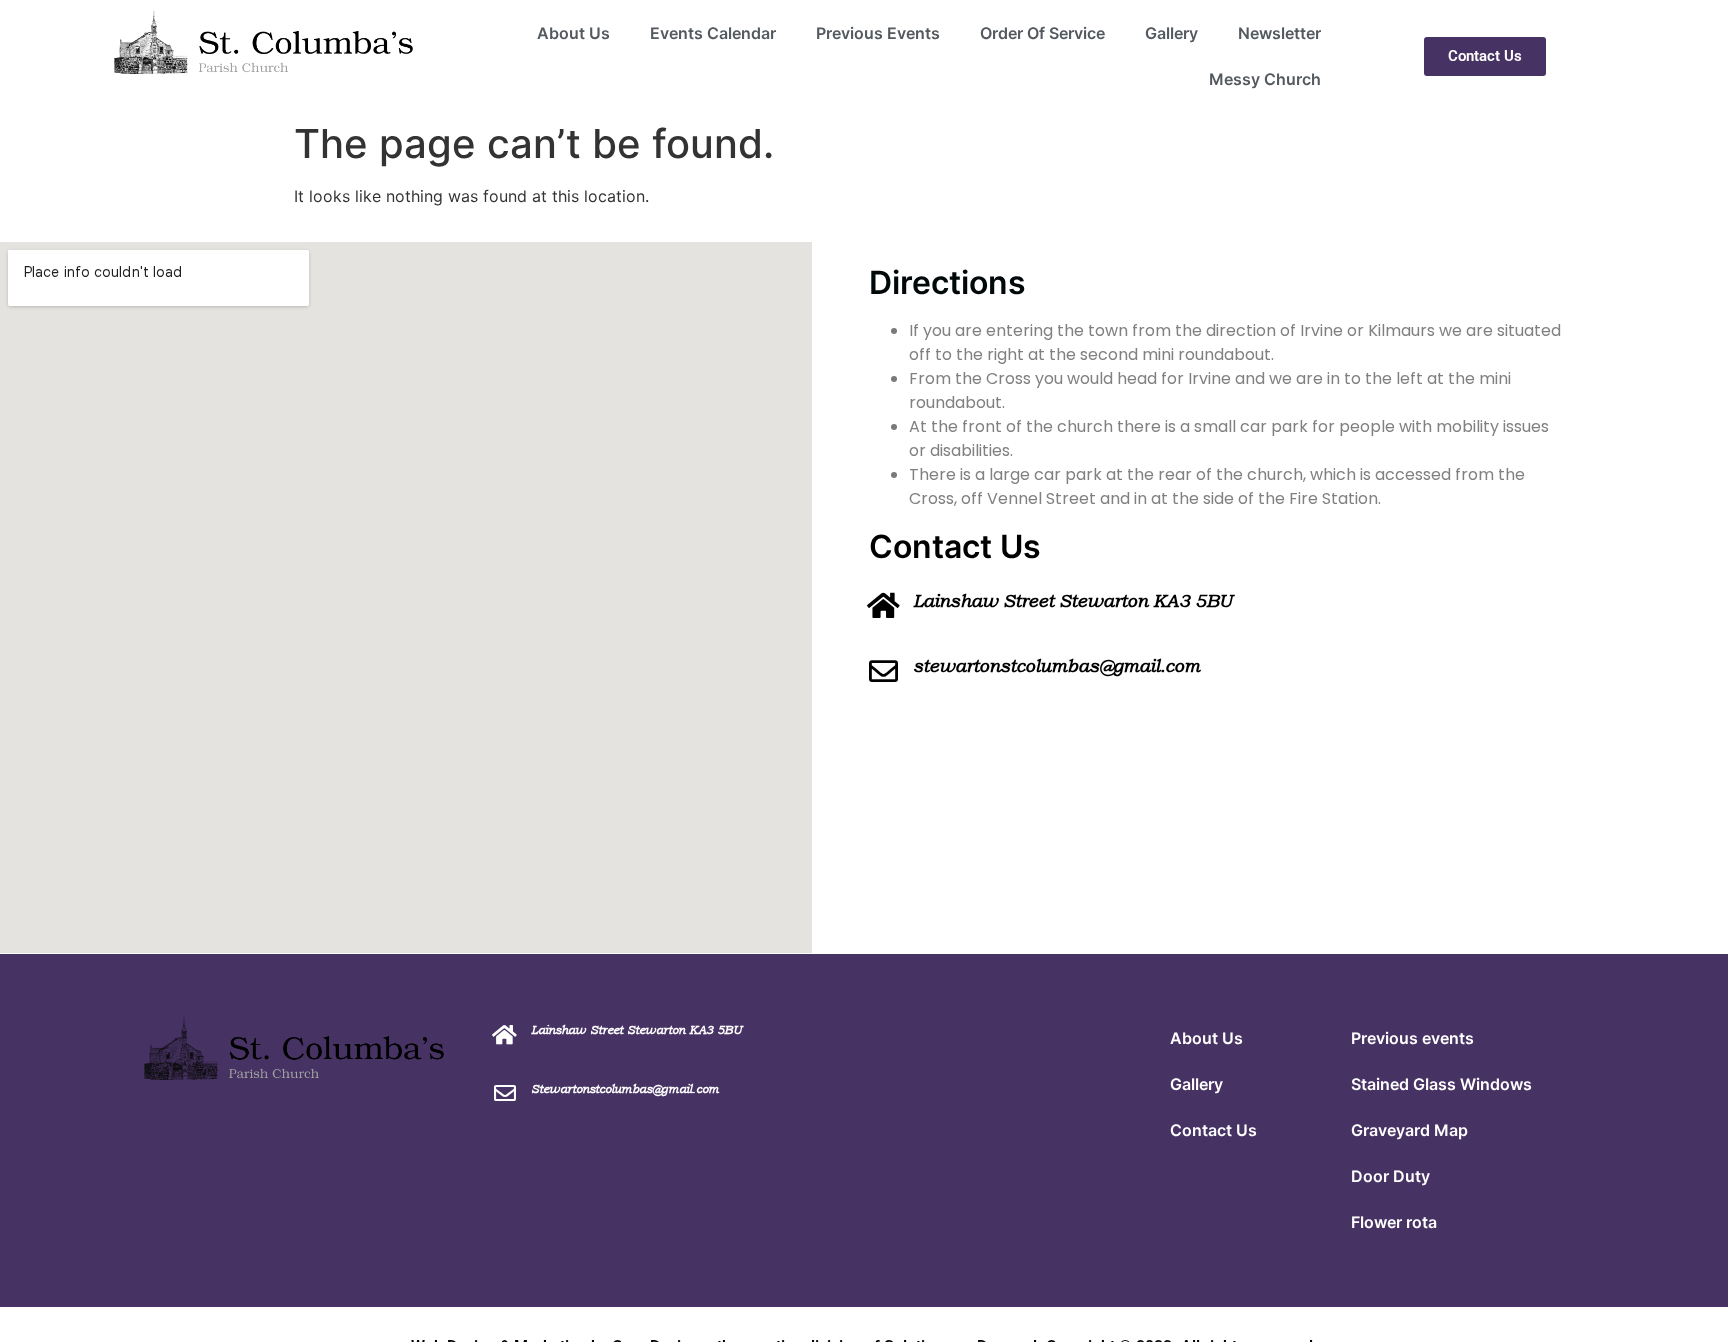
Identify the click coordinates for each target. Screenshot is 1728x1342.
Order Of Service (1042, 33)
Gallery (1171, 33)
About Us (573, 33)
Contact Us (1213, 1130)
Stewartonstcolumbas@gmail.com (625, 1089)
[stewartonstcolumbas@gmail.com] (883, 671)
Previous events (1412, 1038)
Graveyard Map (1409, 1130)
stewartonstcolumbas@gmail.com (1056, 666)
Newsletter (1279, 33)
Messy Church (1265, 79)
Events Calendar (713, 33)
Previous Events (878, 33)
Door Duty (1390, 1176)
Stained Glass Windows (1441, 1084)
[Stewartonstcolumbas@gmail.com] (505, 1093)
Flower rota (1394, 1222)
